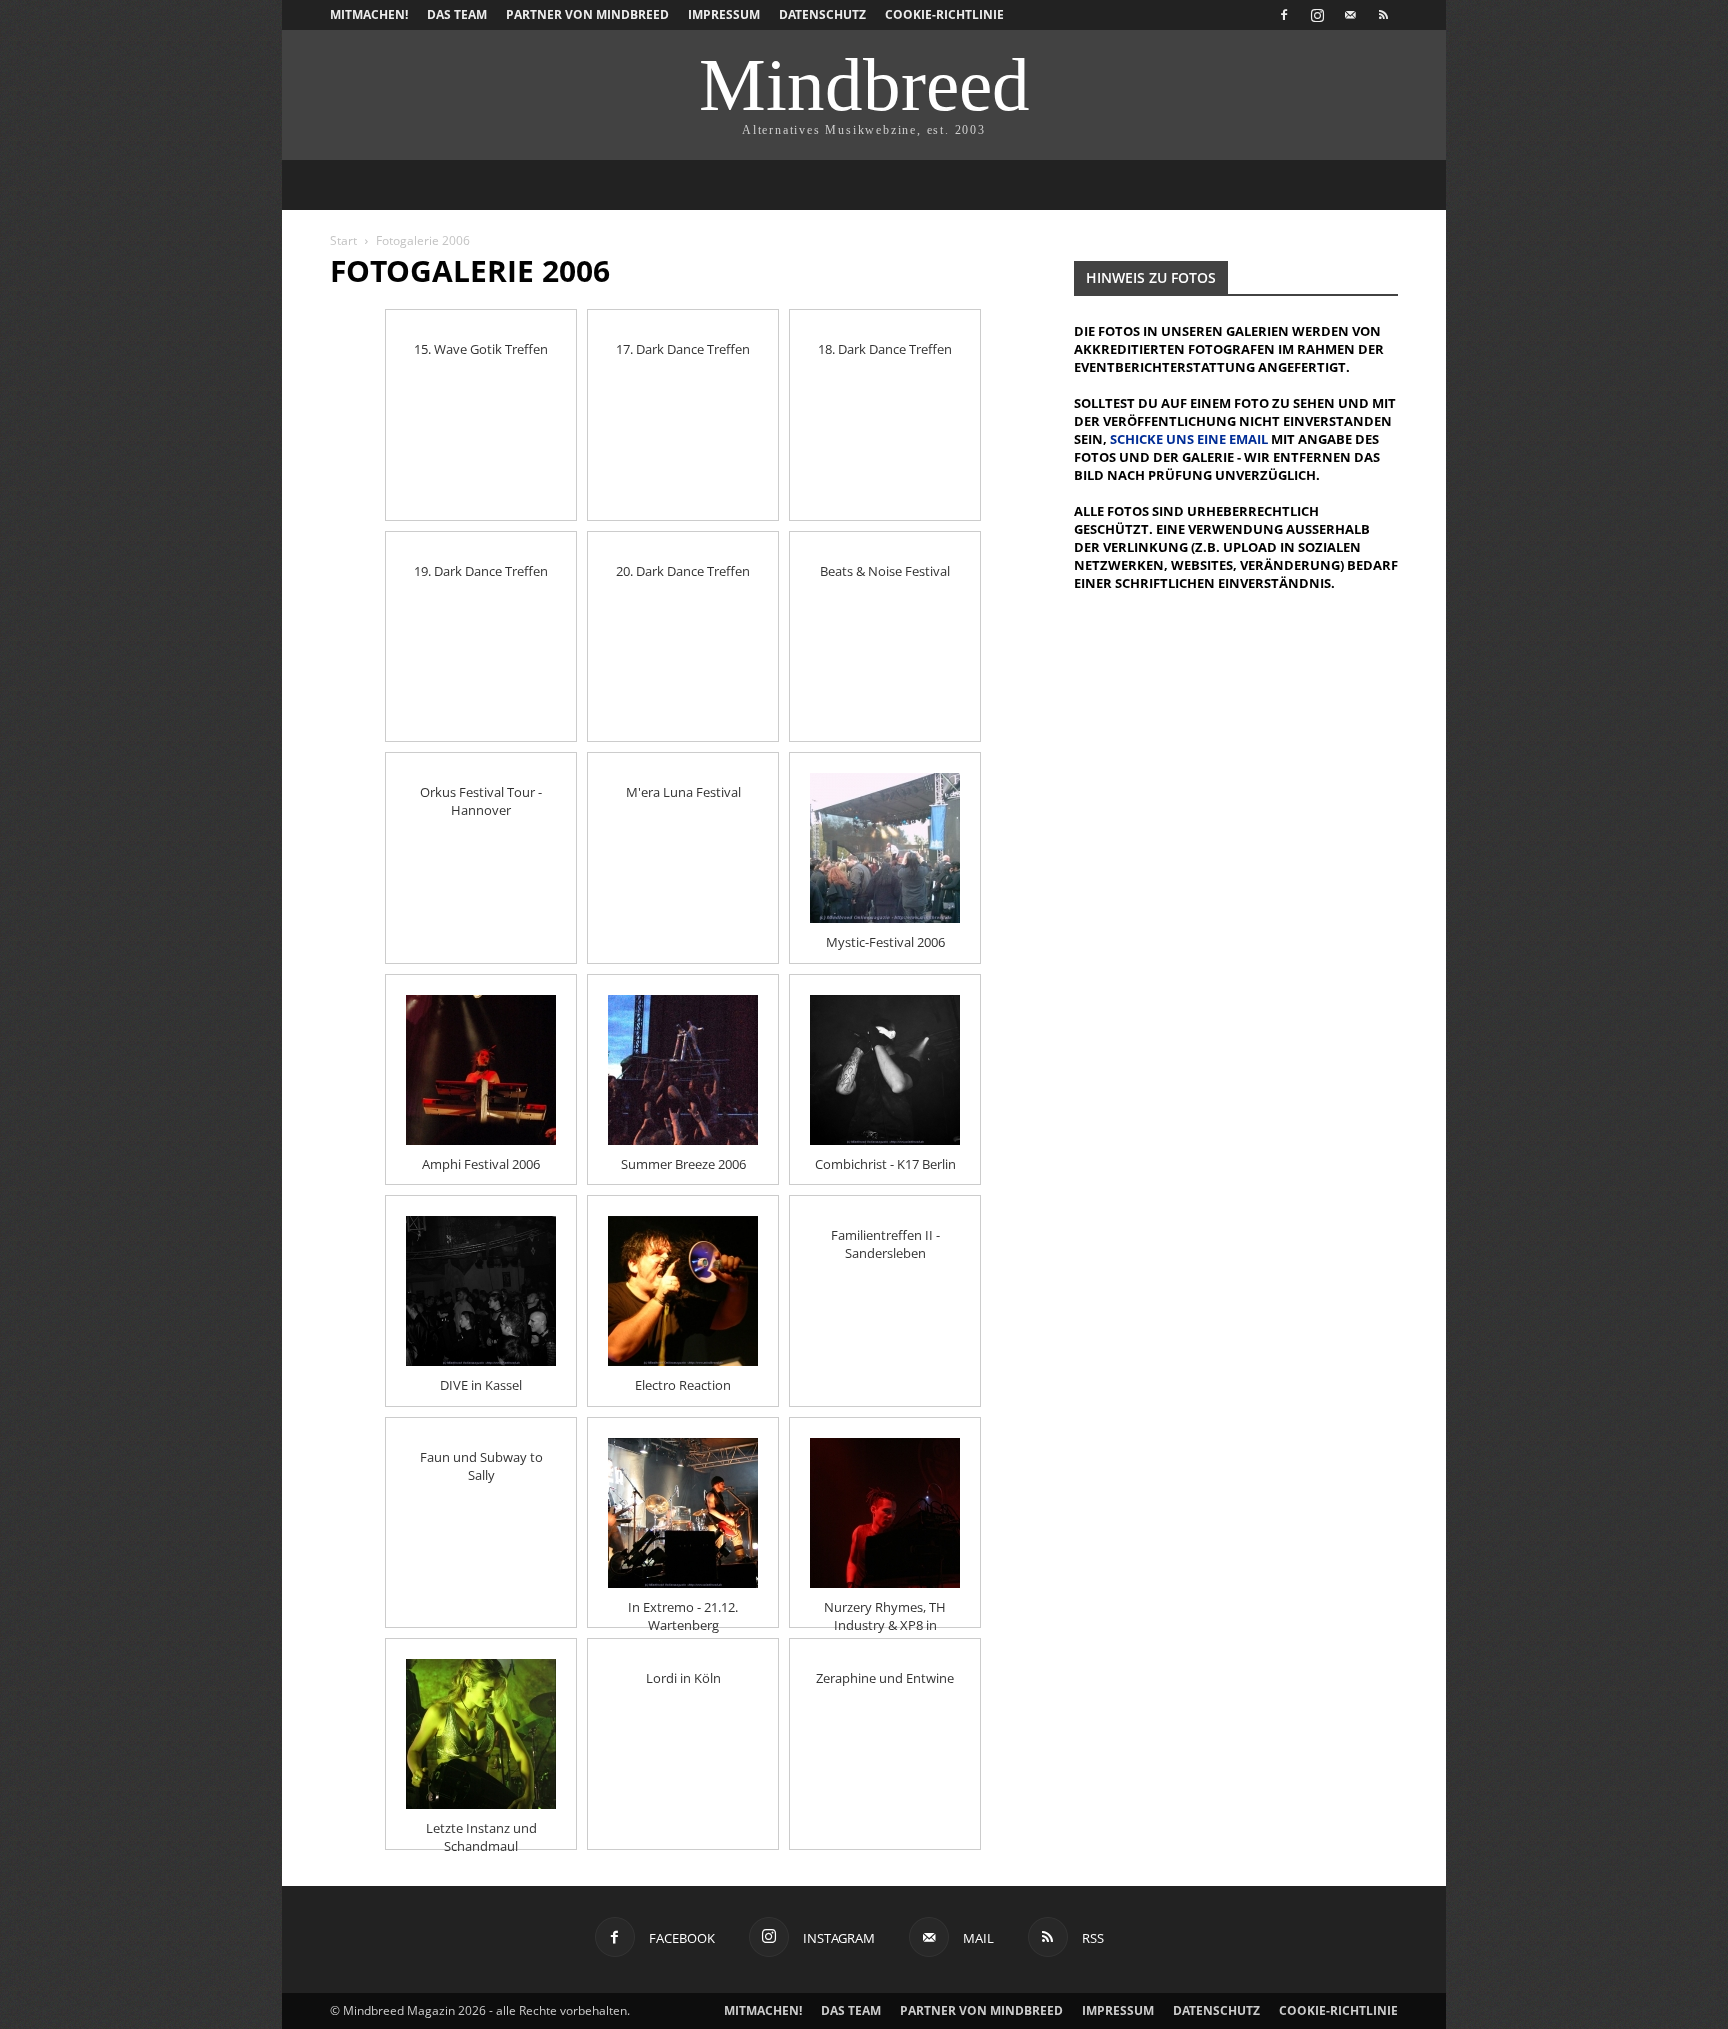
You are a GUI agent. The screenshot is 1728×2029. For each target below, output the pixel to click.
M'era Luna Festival (683, 792)
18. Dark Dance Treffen (885, 349)
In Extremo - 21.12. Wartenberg (683, 1608)
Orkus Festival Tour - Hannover (481, 793)
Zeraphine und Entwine (885, 1678)
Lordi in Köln (683, 1678)
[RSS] (1383, 15)
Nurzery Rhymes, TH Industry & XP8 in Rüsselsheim (885, 1608)
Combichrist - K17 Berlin (885, 1164)
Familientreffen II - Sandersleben (885, 1236)
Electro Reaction (683, 1385)
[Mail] (1350, 15)
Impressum (724, 14)
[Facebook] (1284, 15)
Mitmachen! (369, 14)
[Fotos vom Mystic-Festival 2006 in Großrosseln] (885, 848)
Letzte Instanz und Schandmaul (481, 1829)
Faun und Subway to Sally (481, 1458)
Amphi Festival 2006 (481, 1164)
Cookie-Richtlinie (944, 14)
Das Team (457, 14)
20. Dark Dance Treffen (683, 571)
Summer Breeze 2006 (683, 1164)
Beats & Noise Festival (885, 571)
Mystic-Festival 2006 (885, 942)
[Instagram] (1317, 15)
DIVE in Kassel (481, 1385)
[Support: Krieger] (683, 1513)
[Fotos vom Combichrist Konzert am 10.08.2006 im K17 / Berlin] (885, 1070)
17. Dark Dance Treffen (683, 349)
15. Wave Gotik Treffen (481, 349)
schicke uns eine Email (1189, 439)
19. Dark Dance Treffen (481, 571)
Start (343, 240)
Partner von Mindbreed (587, 14)
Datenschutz (822, 14)
